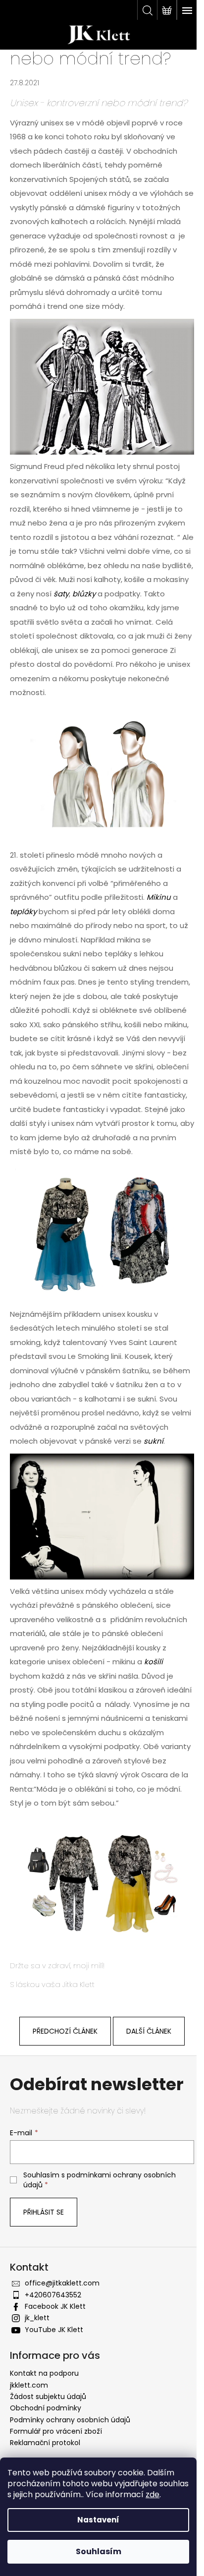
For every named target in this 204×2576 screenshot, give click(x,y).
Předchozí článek (65, 2031)
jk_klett (37, 2318)
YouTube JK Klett (54, 2330)
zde (153, 2494)
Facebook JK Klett (55, 2306)
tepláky (24, 911)
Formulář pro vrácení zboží (56, 2431)
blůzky (85, 594)
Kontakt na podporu (44, 2373)
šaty (61, 594)
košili (153, 1662)
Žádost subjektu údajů (48, 2397)
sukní (153, 1441)
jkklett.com (29, 2385)
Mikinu (160, 897)
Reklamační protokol (45, 2443)
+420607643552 (53, 2295)
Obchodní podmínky (46, 2408)
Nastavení (98, 2520)
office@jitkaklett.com (62, 2283)
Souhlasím (99, 2551)
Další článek (149, 2031)
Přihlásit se (44, 2212)
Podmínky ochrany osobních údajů (70, 2420)
